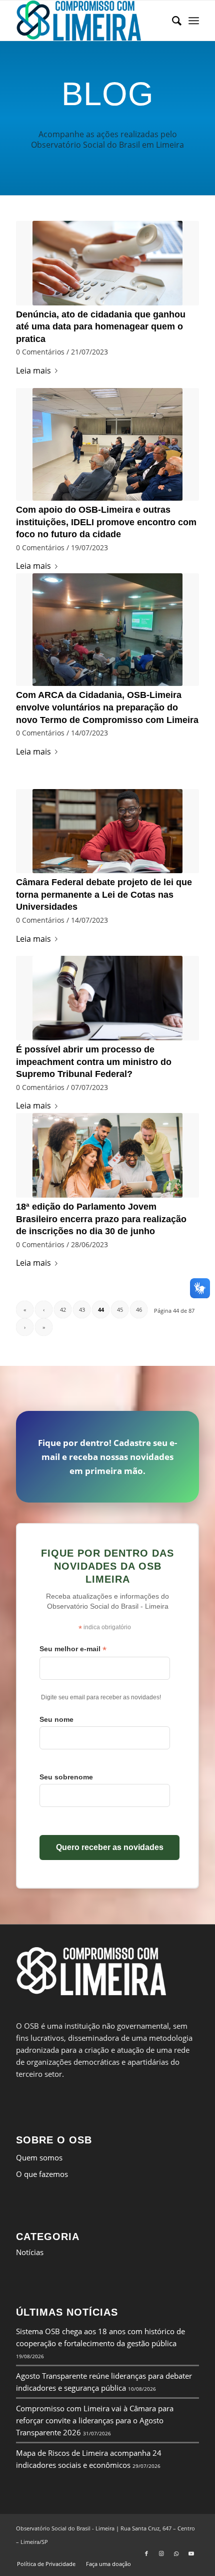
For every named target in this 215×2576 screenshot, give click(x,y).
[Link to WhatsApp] (176, 2553)
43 (82, 1310)
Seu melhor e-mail (73, 1649)
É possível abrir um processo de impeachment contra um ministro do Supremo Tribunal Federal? (94, 1062)
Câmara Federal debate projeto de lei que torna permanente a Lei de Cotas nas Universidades (104, 894)
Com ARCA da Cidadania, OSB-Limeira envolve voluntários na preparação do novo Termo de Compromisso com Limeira (107, 707)
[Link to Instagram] (161, 2553)
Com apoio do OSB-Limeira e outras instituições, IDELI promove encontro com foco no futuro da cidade (106, 522)
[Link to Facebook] (146, 2553)
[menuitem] (172, 21)
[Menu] (194, 21)
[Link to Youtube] (191, 2553)
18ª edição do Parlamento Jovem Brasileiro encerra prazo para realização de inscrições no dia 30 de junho (101, 1219)
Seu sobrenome (66, 1777)
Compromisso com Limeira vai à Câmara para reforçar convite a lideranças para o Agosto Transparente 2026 (95, 2420)
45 (120, 1310)
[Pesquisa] (172, 21)
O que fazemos (42, 2174)
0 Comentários (40, 352)
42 (63, 1310)
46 (139, 1310)
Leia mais (33, 371)
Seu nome (56, 1719)
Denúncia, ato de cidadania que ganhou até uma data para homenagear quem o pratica (101, 327)
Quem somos (39, 2157)
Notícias (30, 2252)
